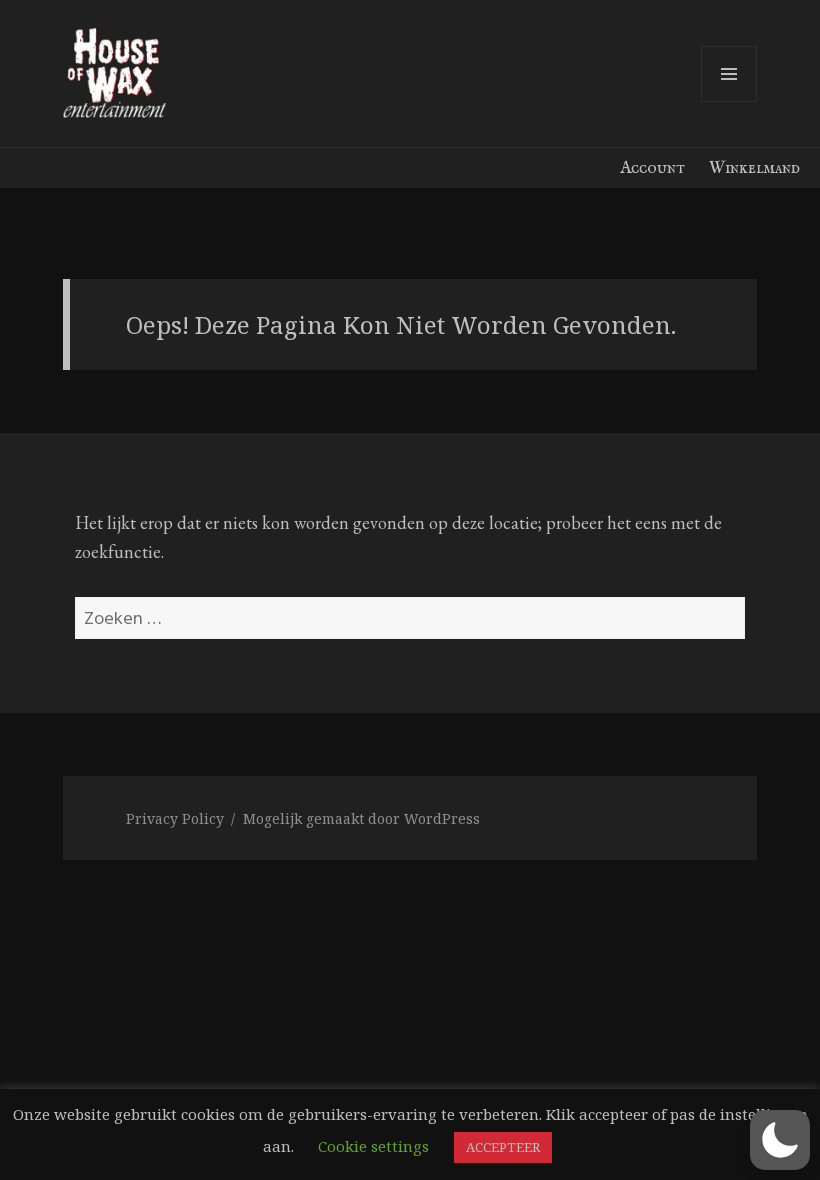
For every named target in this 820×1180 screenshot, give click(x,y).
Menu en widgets (729, 101)
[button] (780, 1140)
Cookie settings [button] (373, 1146)
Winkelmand (754, 168)
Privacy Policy (175, 818)
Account (652, 168)
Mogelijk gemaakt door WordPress (361, 818)
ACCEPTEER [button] (503, 1147)
